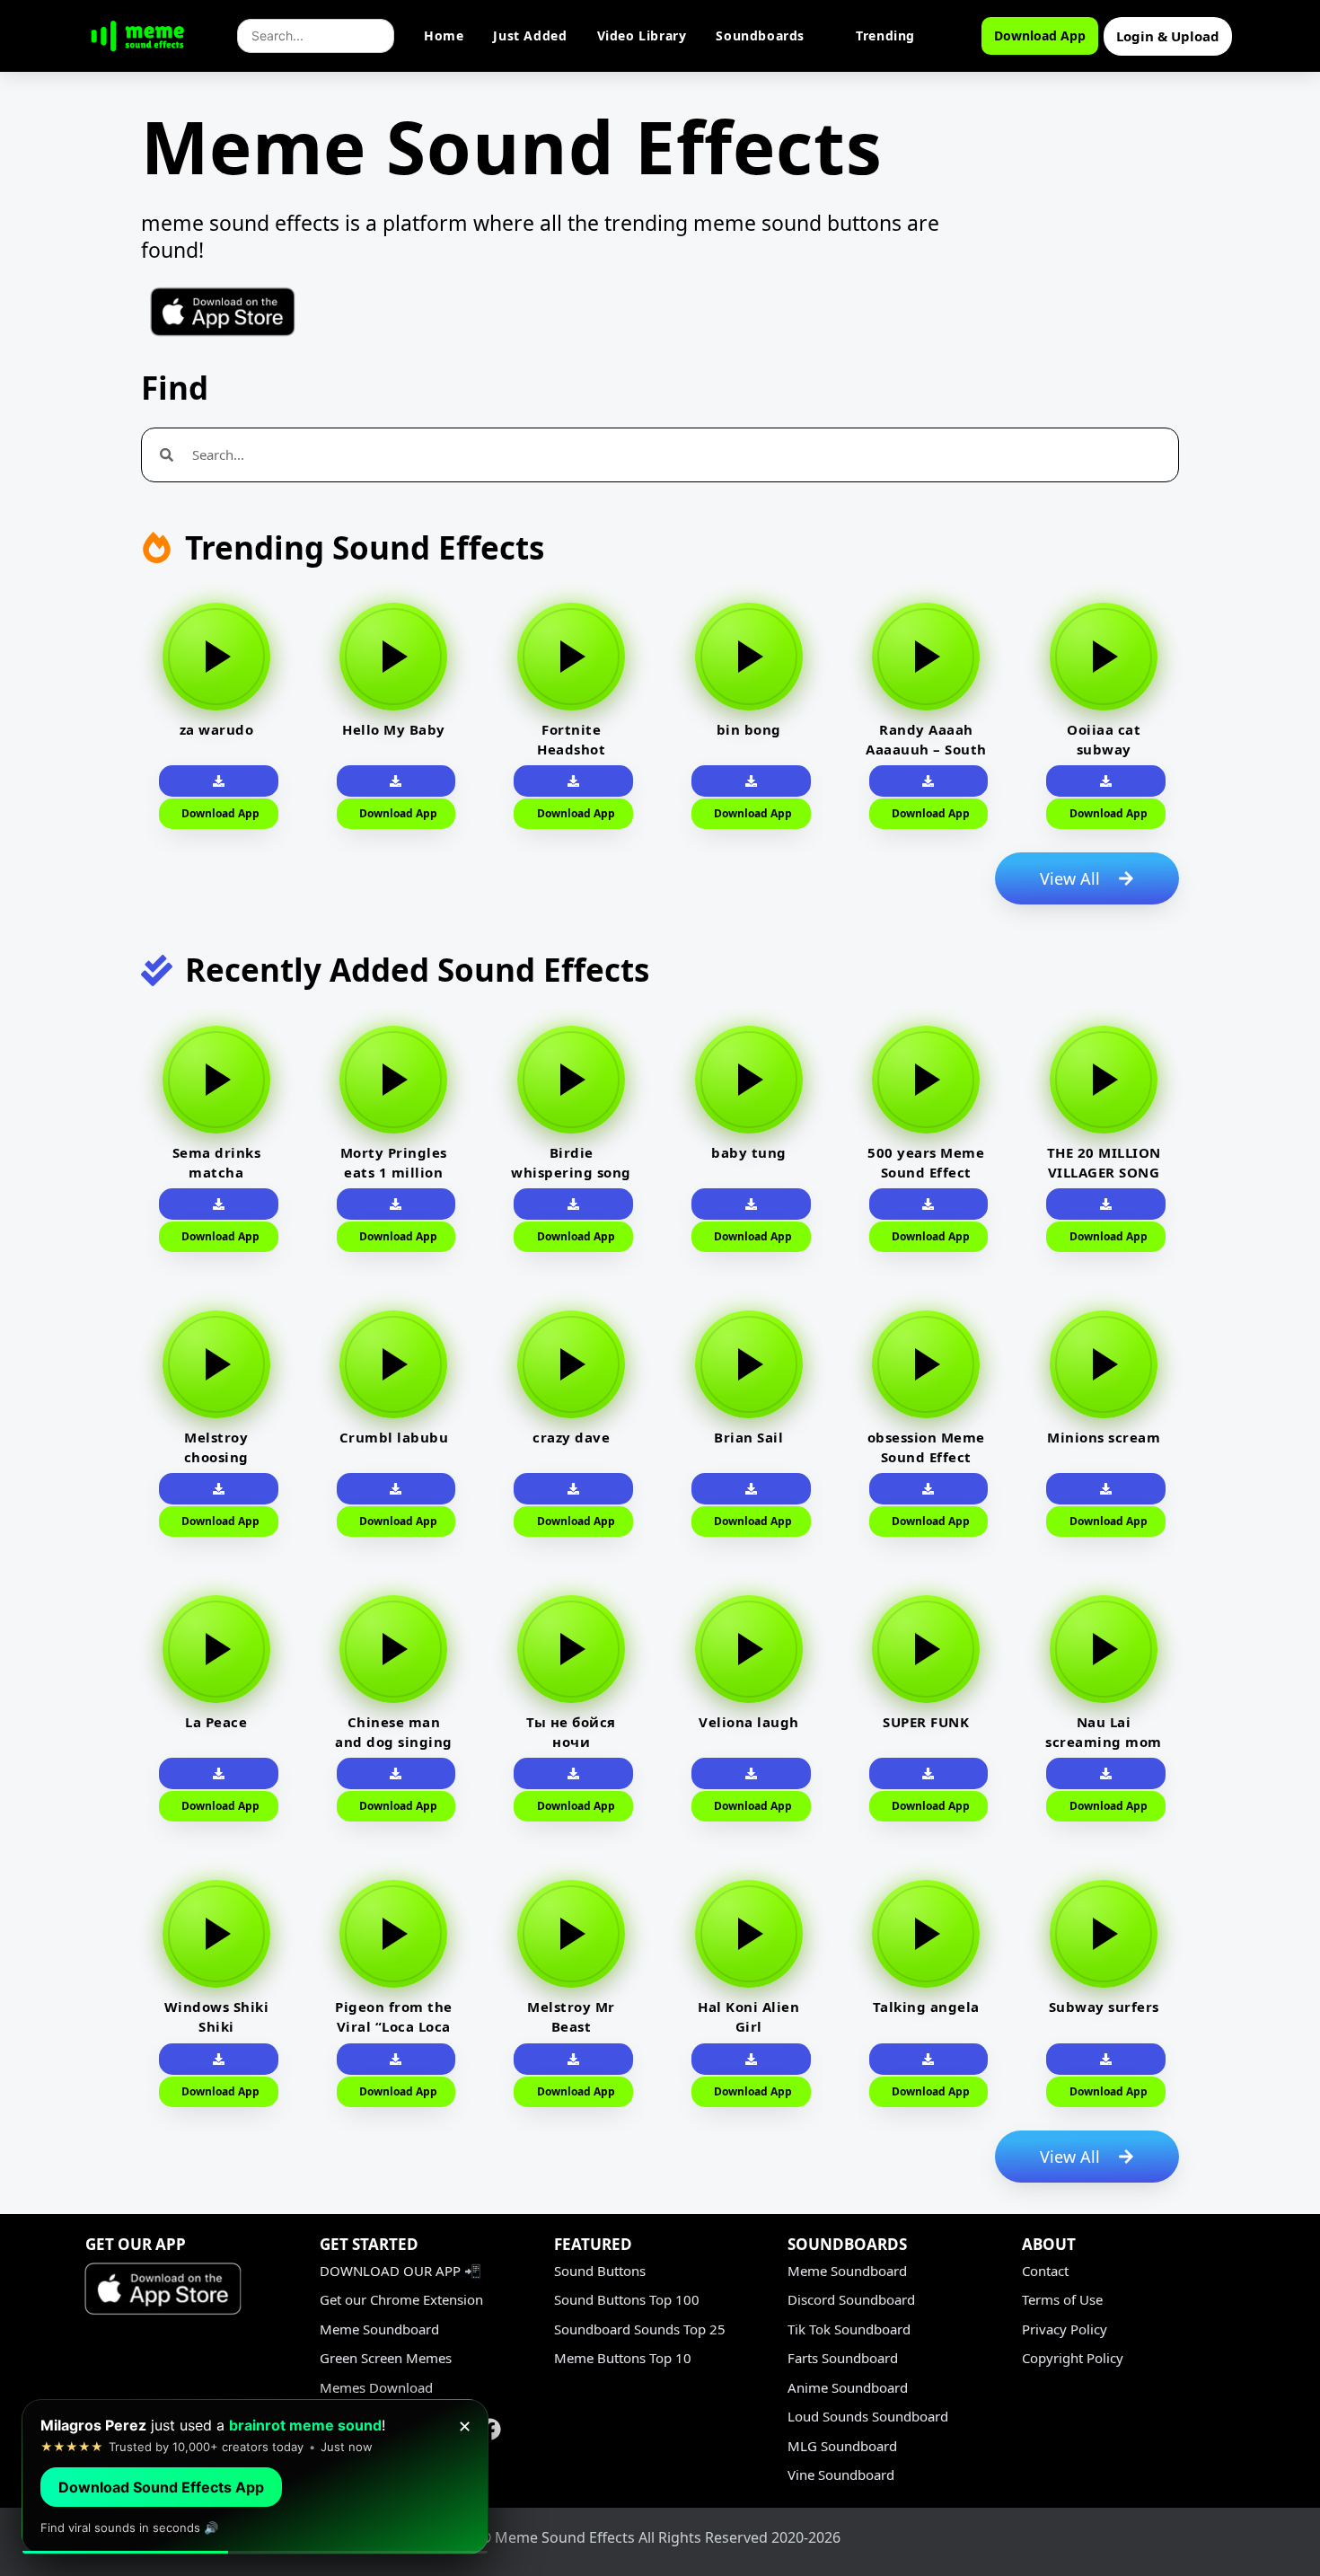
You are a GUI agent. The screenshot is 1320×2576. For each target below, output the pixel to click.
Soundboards (760, 35)
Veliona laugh (749, 1722)
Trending (885, 35)
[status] (255, 2477)
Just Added (530, 35)
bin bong (749, 729)
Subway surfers (1104, 2007)
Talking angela (926, 2007)
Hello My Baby (394, 729)
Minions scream (1104, 1437)
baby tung (749, 1152)
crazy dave (571, 1437)
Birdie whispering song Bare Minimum (571, 1172)
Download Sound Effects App (161, 2487)
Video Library (642, 35)
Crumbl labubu (394, 1437)
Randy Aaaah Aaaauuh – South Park (926, 749)
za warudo (217, 729)
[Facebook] (490, 2429)
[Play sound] (216, 657)
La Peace (216, 1722)
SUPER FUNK (926, 1722)
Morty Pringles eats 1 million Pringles (394, 1172)
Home (444, 35)
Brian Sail (748, 1437)
